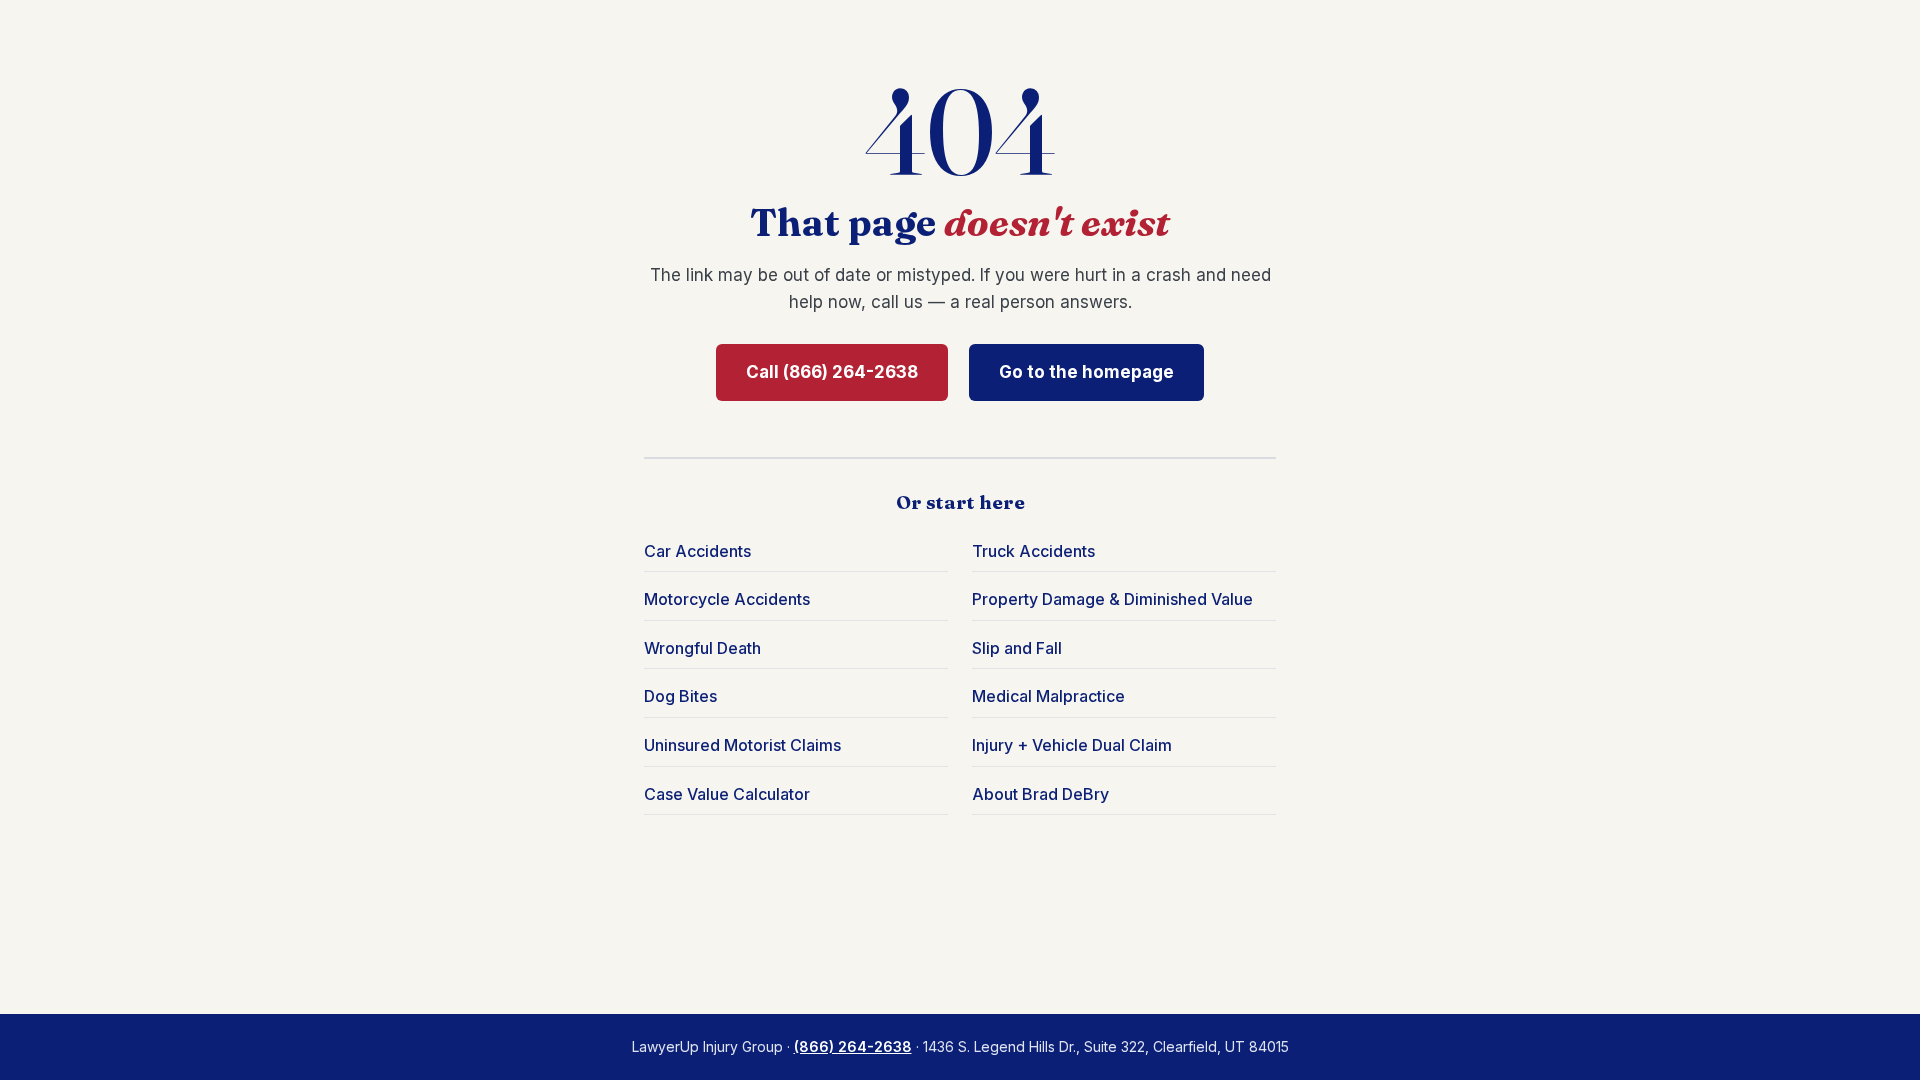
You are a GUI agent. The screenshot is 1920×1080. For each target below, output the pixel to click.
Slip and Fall (1017, 648)
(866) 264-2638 (853, 1046)
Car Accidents (697, 551)
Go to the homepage (1086, 372)
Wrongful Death (702, 648)
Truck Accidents (1033, 551)
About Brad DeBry (1040, 794)
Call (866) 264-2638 (832, 372)
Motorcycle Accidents (727, 599)
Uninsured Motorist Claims (742, 745)
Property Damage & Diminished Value (1112, 599)
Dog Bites (680, 696)
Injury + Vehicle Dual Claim (1072, 745)
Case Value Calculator (727, 794)
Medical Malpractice (1048, 696)
